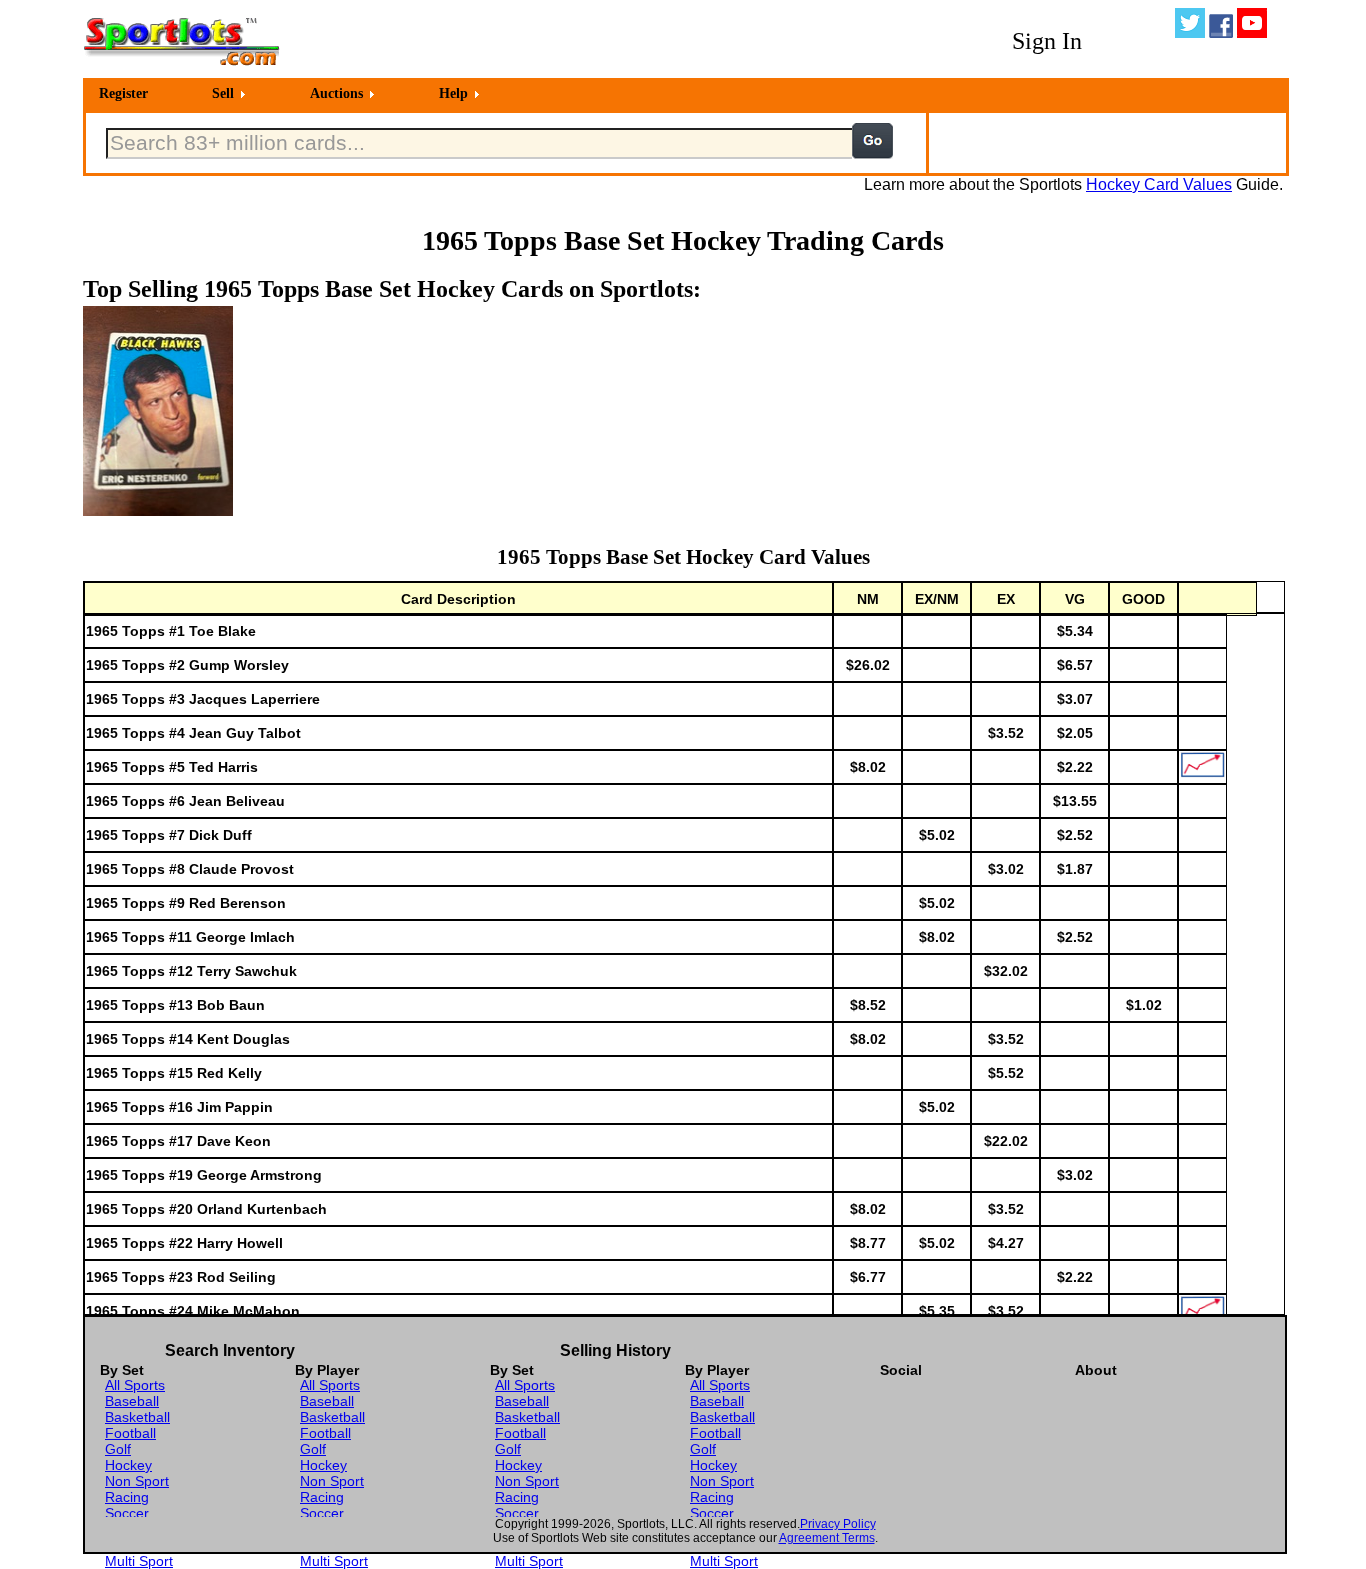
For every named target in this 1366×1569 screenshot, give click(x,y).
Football (130, 1433)
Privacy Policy (838, 1524)
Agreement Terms (827, 1538)
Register (123, 93)
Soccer (127, 1513)
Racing (127, 1497)
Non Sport (137, 1481)
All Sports (135, 1385)
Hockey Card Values (1159, 184)
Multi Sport (139, 1561)
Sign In (1047, 41)
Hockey (128, 1465)
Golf (118, 1449)
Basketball (137, 1417)
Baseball (132, 1401)
